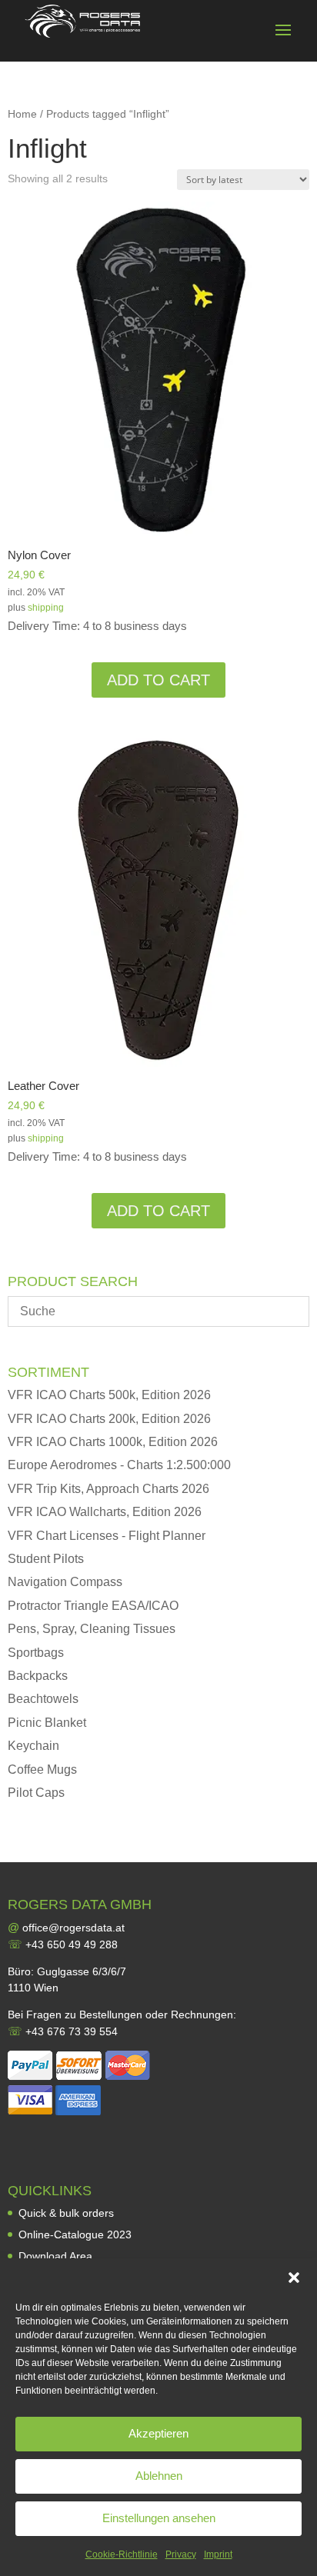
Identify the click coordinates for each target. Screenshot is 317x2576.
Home (22, 114)
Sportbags (36, 1653)
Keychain (33, 1746)
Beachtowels (43, 1699)
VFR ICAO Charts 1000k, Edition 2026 (113, 1442)
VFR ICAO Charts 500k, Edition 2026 (109, 1395)
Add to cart (158, 680)
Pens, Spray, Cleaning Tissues (92, 1629)
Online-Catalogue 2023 (75, 2234)
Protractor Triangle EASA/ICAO (93, 1606)
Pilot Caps (36, 1793)
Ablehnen (159, 2476)
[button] (294, 2278)
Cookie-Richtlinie (122, 2554)
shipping (46, 608)
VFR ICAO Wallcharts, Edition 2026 (105, 1512)
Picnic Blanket (47, 1723)
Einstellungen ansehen (159, 2518)
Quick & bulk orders (66, 2213)
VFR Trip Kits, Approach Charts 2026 (108, 1489)
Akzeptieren (158, 2433)
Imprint (218, 2554)
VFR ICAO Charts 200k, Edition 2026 (109, 1419)
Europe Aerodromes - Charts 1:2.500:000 (119, 1465)
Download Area (55, 2256)
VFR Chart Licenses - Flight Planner (107, 1536)
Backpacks (38, 1676)
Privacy (181, 2554)
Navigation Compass (65, 1582)
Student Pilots (46, 1559)
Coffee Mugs (42, 1770)
